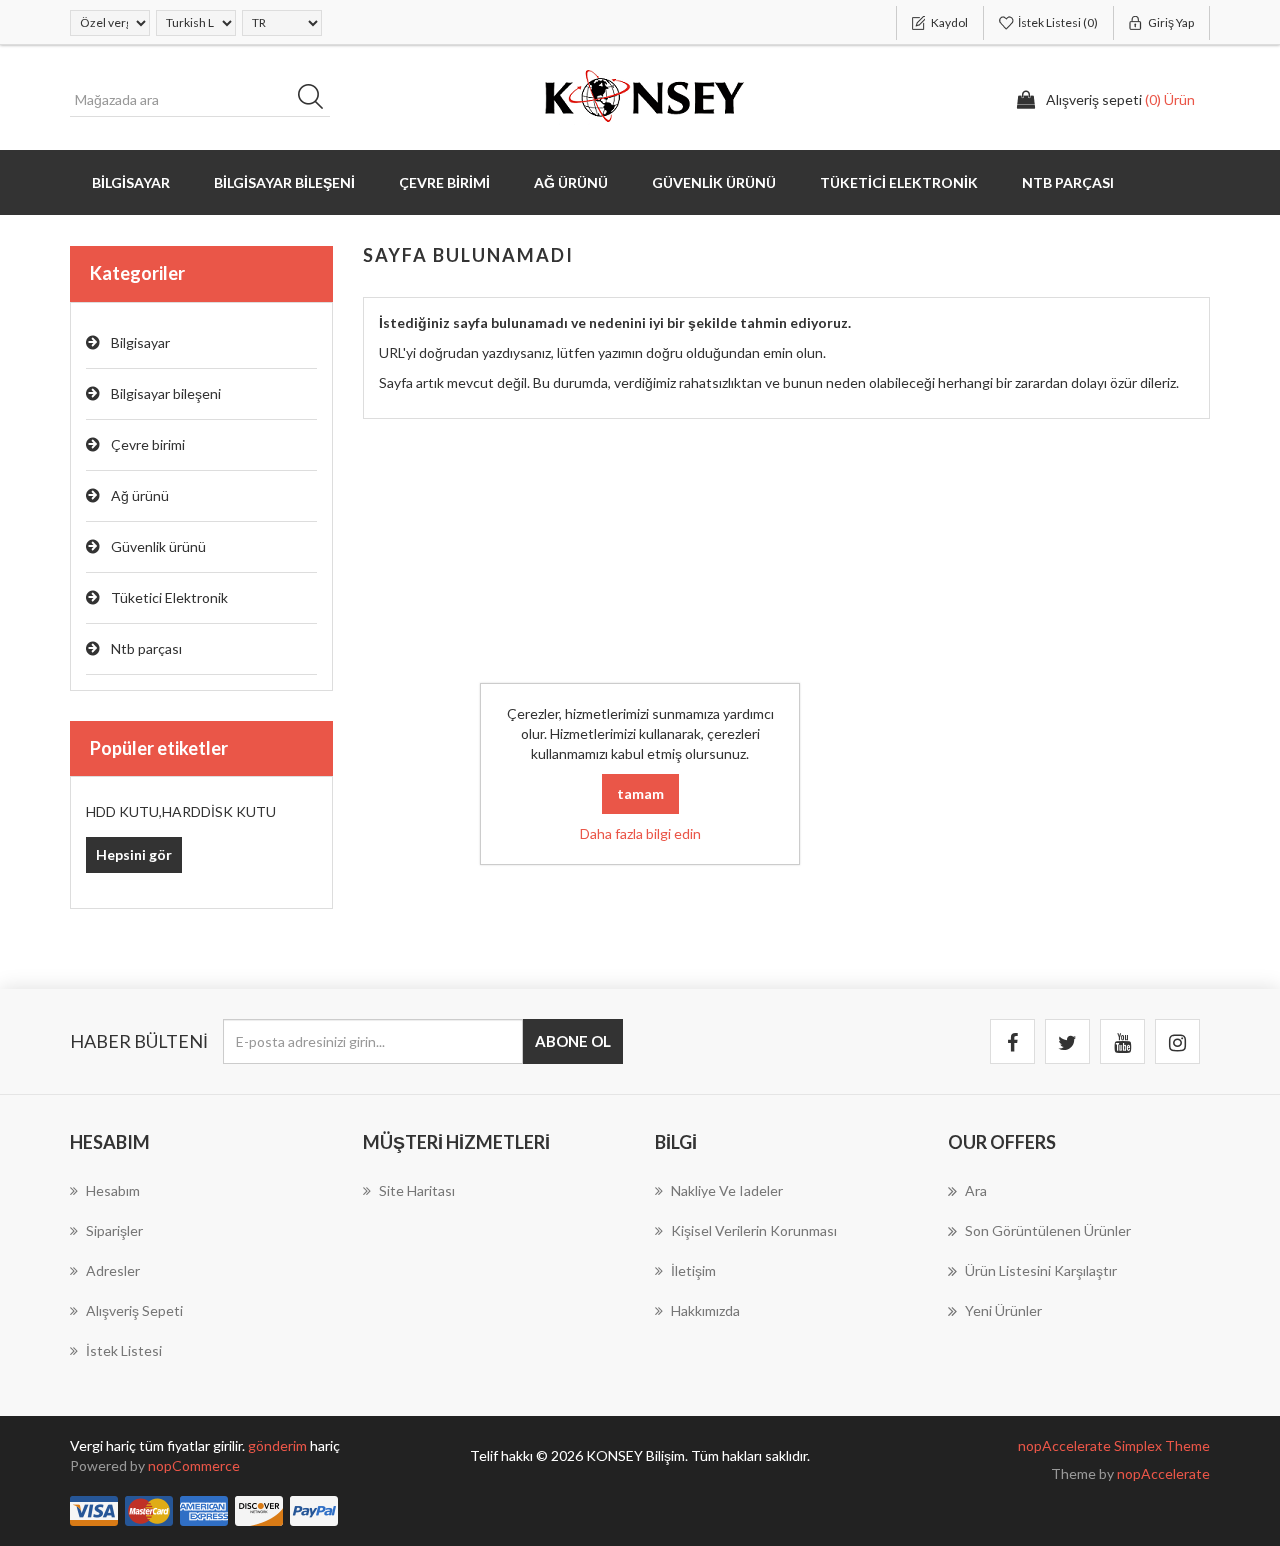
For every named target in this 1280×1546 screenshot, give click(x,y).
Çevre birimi (148, 444)
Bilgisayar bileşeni (166, 393)
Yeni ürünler (1003, 1310)
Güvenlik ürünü (158, 546)
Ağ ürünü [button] (571, 182)
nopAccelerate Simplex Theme (1114, 1445)
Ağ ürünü (140, 495)
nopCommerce (194, 1465)
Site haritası (417, 1190)
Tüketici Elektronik (169, 597)
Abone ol (573, 1041)
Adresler (113, 1270)
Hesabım (113, 1190)
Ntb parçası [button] (1068, 182)
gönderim (279, 1445)
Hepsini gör (134, 854)
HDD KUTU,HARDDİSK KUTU (181, 811)
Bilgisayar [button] (131, 182)
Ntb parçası (146, 648)
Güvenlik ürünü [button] (714, 182)
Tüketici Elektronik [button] (899, 182)
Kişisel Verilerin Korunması (754, 1230)
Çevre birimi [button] (444, 182)
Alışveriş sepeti (134, 1310)
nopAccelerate (1163, 1473)
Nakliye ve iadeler (727, 1190)
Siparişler (114, 1230)
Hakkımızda (705, 1310)
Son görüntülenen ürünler (1048, 1230)
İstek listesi (124, 1350)
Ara (317, 100)
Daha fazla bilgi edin (640, 833)
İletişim (693, 1270)
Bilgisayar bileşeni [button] (284, 182)
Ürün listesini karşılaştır (1041, 1270)
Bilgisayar (140, 342)
